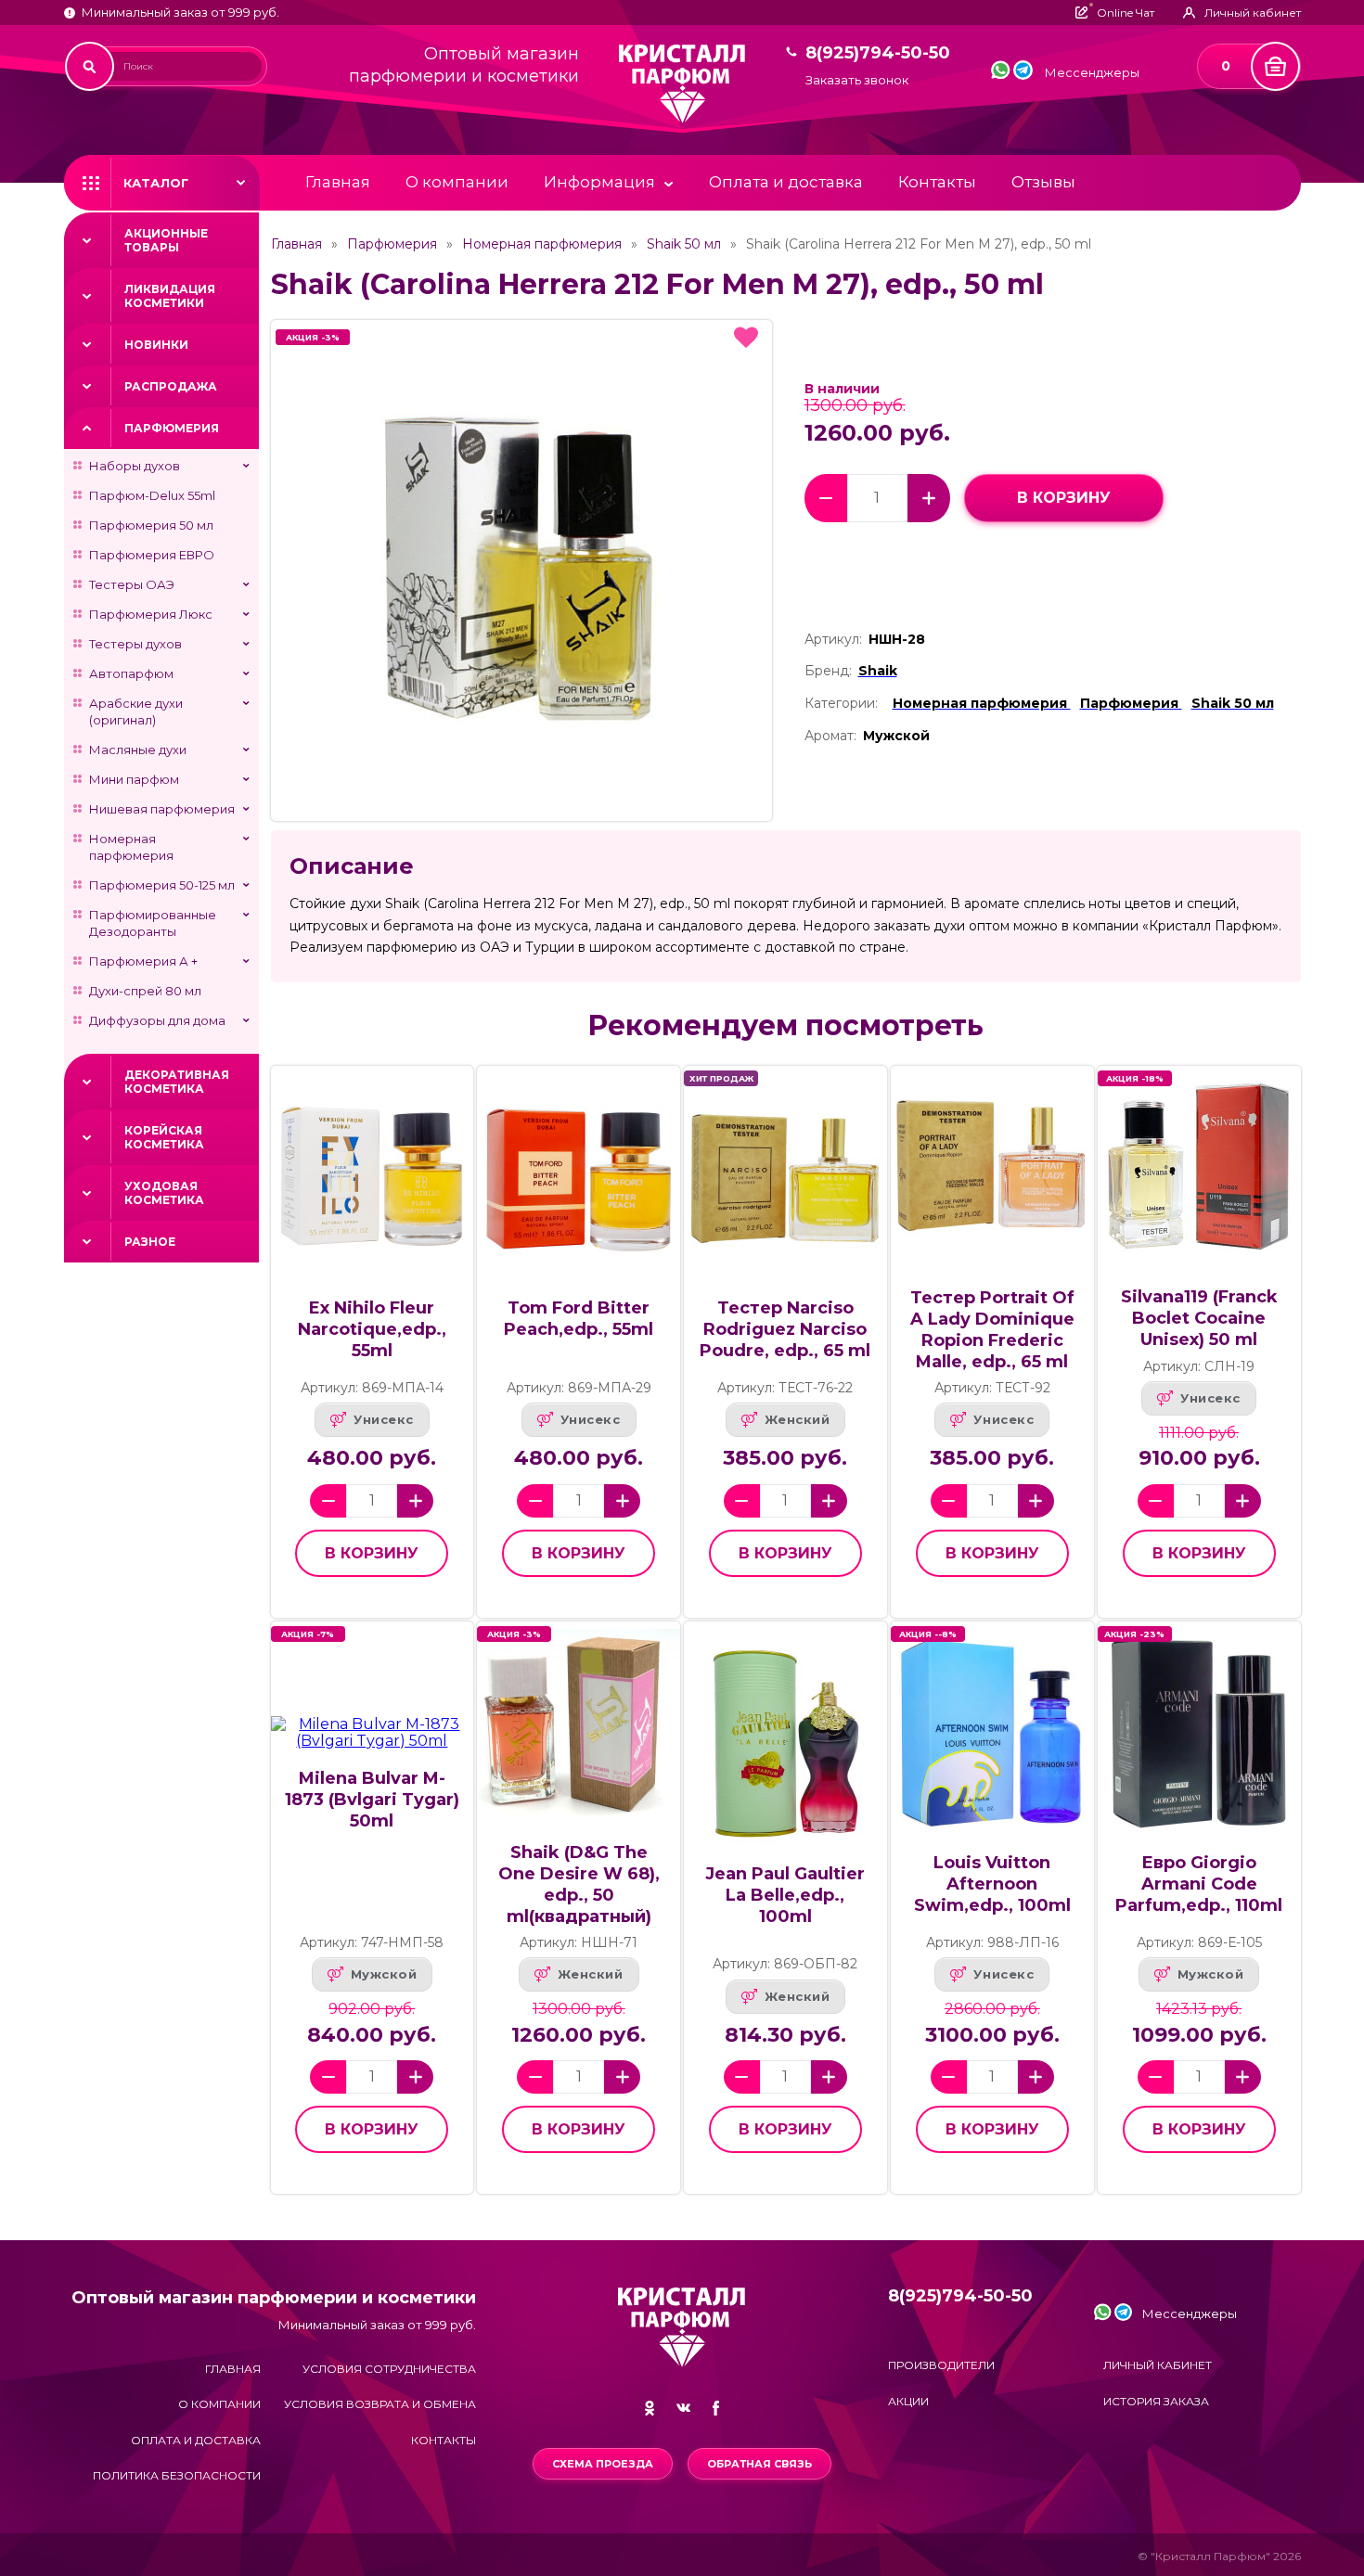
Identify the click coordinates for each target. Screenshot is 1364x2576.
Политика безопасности (177, 2475)
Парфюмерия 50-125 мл (162, 885)
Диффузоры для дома (157, 1020)
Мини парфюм (134, 779)
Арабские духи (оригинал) (136, 711)
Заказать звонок (857, 80)
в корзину (1064, 498)
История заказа (1156, 2401)
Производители (941, 2365)
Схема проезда (603, 2464)
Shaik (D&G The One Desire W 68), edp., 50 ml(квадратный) (579, 1884)
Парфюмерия (172, 428)
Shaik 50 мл (684, 244)
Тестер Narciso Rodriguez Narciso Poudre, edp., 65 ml (785, 1329)
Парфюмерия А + (143, 961)
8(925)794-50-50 (878, 53)
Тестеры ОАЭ (132, 584)
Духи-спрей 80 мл (145, 991)
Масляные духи (138, 750)
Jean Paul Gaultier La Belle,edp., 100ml (785, 1895)
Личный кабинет (1158, 2365)
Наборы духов (135, 466)
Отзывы (1043, 182)
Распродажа (171, 386)
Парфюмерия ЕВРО (152, 555)
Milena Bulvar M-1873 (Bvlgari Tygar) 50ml (372, 1800)
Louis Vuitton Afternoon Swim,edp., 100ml (992, 1884)
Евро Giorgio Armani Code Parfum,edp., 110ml (1199, 1884)
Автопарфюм (131, 673)
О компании (457, 182)
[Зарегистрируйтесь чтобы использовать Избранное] (746, 338)
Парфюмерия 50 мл (151, 525)
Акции (908, 2401)
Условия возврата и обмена (380, 2404)
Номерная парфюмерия (131, 847)
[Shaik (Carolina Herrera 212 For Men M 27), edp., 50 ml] (521, 570)
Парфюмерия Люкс (151, 614)
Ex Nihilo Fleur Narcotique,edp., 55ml (372, 1329)
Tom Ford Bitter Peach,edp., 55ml (579, 1319)
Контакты (937, 182)
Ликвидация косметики (170, 296)
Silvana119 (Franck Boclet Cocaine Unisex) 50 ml (1199, 1318)
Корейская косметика (164, 1137)
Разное (150, 1242)
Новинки (156, 345)
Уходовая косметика (164, 1193)
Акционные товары (166, 240)
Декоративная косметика (177, 1082)
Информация (599, 182)
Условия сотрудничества (389, 2369)
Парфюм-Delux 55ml (152, 495)
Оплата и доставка (786, 182)
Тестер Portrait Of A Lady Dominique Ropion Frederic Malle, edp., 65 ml (992, 1330)
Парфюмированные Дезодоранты (153, 923)
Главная (338, 182)
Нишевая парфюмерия (162, 809)
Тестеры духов (135, 644)
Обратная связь (759, 2464)
